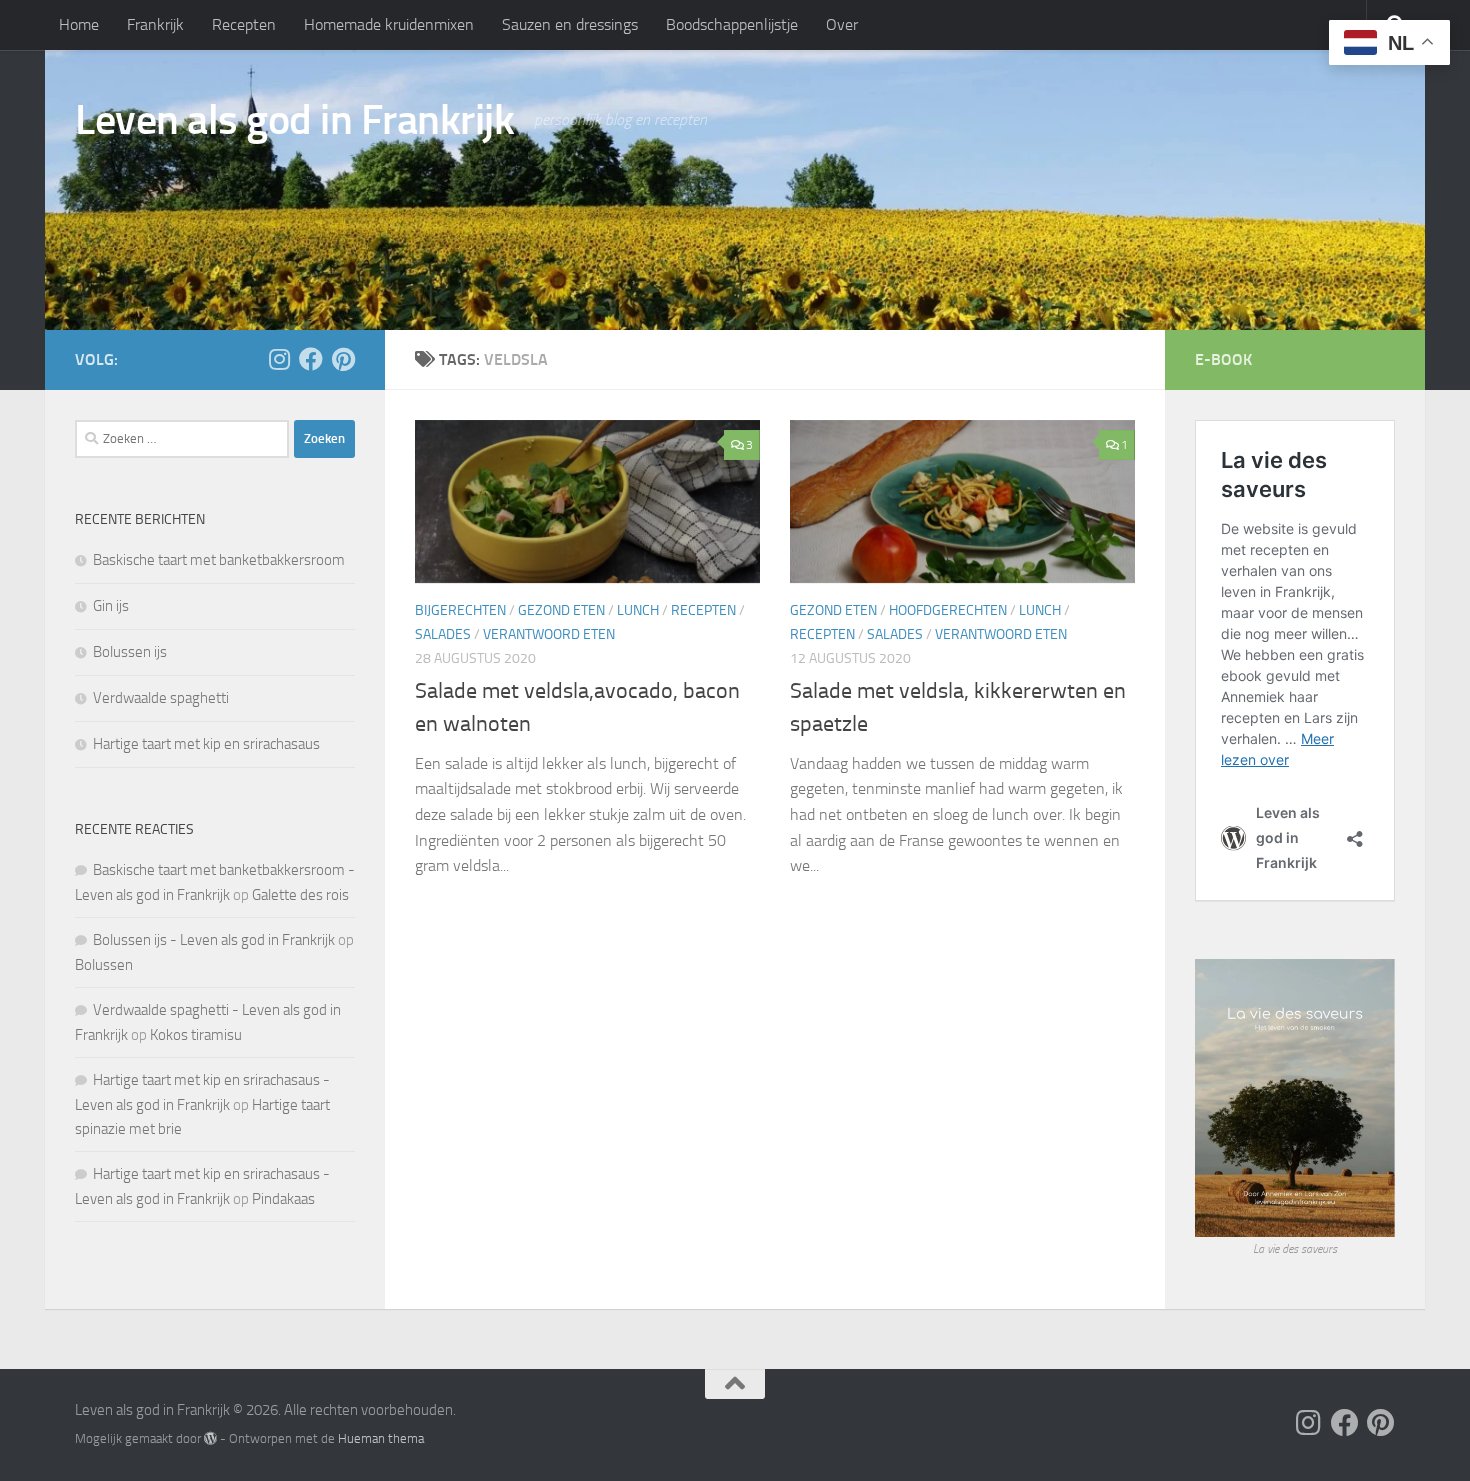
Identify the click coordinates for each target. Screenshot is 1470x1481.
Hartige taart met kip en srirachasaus (206, 744)
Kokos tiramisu (196, 1035)
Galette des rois (300, 895)
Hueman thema (381, 1438)
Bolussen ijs (130, 652)
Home (79, 24)
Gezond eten (561, 610)
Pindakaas (283, 1199)
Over (842, 24)
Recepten (244, 24)
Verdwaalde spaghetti (161, 698)
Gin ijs (111, 606)
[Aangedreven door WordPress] (210, 1438)
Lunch (638, 610)
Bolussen (104, 965)
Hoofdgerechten (948, 610)
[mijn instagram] (279, 359)
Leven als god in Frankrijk (294, 120)
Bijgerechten (460, 610)
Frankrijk (155, 24)
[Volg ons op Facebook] (311, 359)
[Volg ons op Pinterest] (343, 359)
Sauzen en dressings (570, 24)
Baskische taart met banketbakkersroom (219, 560)
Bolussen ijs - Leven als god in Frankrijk (214, 940)
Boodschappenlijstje (732, 24)
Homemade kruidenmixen (389, 24)
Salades (443, 634)
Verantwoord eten (549, 634)
